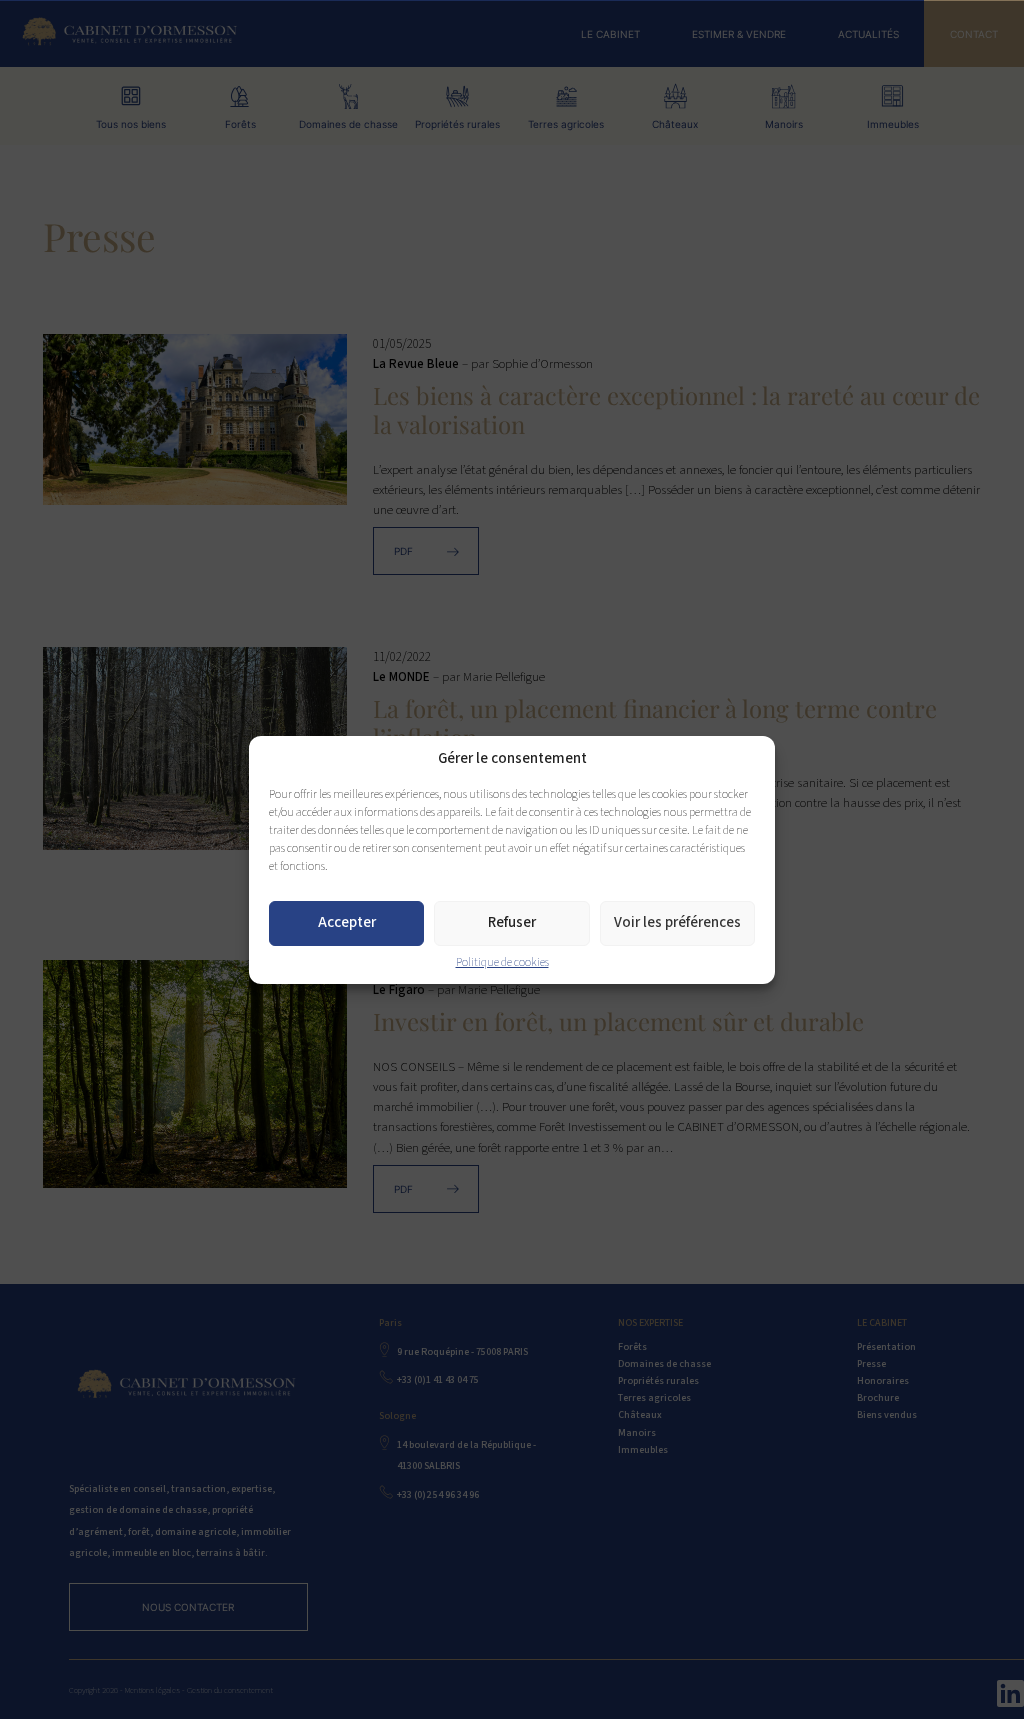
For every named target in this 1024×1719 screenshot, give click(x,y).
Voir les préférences (677, 922)
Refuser (512, 922)
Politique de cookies (502, 962)
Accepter (347, 922)
